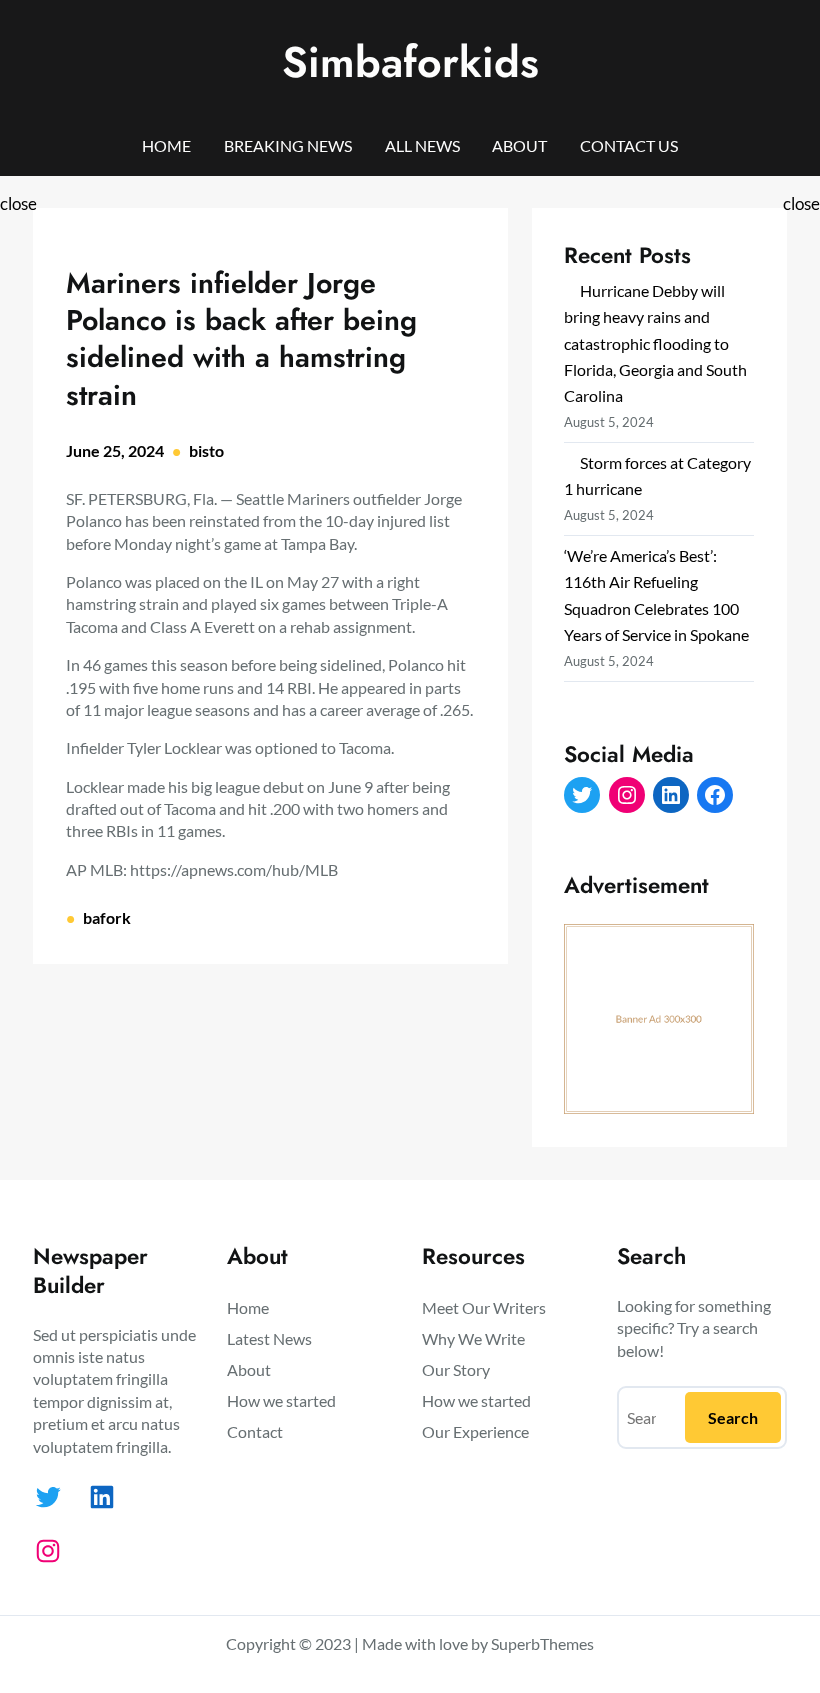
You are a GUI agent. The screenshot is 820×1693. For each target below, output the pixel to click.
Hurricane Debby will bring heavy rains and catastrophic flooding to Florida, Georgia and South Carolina (655, 342)
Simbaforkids (410, 62)
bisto (206, 450)
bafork (107, 917)
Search (733, 1417)
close (18, 203)
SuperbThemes (542, 1643)
